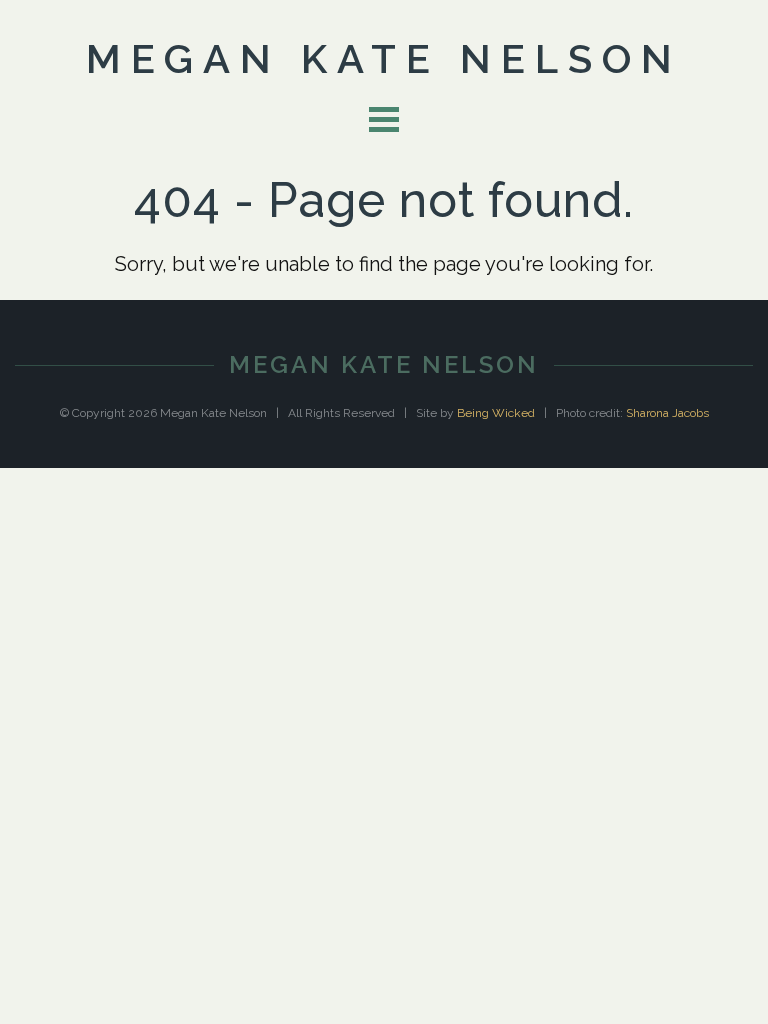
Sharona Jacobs (667, 413)
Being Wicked (496, 413)
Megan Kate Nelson (384, 58)
